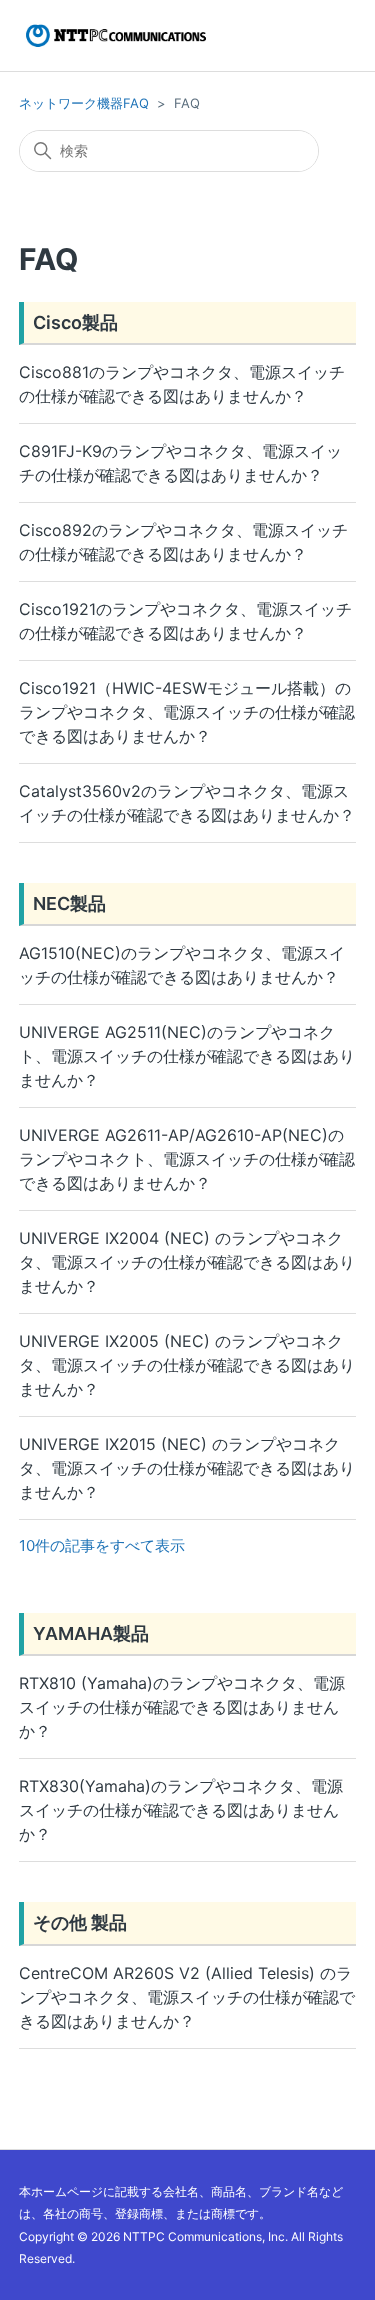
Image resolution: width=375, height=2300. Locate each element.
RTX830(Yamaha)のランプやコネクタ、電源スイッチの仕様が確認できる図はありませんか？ (181, 1810)
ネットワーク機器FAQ (84, 103)
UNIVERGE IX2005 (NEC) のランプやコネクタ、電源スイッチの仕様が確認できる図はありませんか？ (187, 1365)
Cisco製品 (75, 322)
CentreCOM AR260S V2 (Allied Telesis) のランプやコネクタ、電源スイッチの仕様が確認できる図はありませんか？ (187, 1997)
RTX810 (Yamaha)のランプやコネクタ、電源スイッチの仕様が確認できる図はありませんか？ (182, 1707)
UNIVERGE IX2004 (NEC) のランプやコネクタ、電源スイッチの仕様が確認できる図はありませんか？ (187, 1262)
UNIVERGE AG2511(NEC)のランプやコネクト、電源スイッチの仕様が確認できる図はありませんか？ (187, 1056)
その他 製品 (80, 1922)
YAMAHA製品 (91, 1633)
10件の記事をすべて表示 (102, 1545)
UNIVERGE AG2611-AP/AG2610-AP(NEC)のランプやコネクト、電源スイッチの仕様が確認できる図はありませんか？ (187, 1159)
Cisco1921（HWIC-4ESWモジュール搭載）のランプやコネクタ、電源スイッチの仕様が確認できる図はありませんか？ (187, 712)
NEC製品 (69, 903)
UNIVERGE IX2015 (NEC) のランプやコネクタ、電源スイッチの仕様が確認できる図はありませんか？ (187, 1468)
